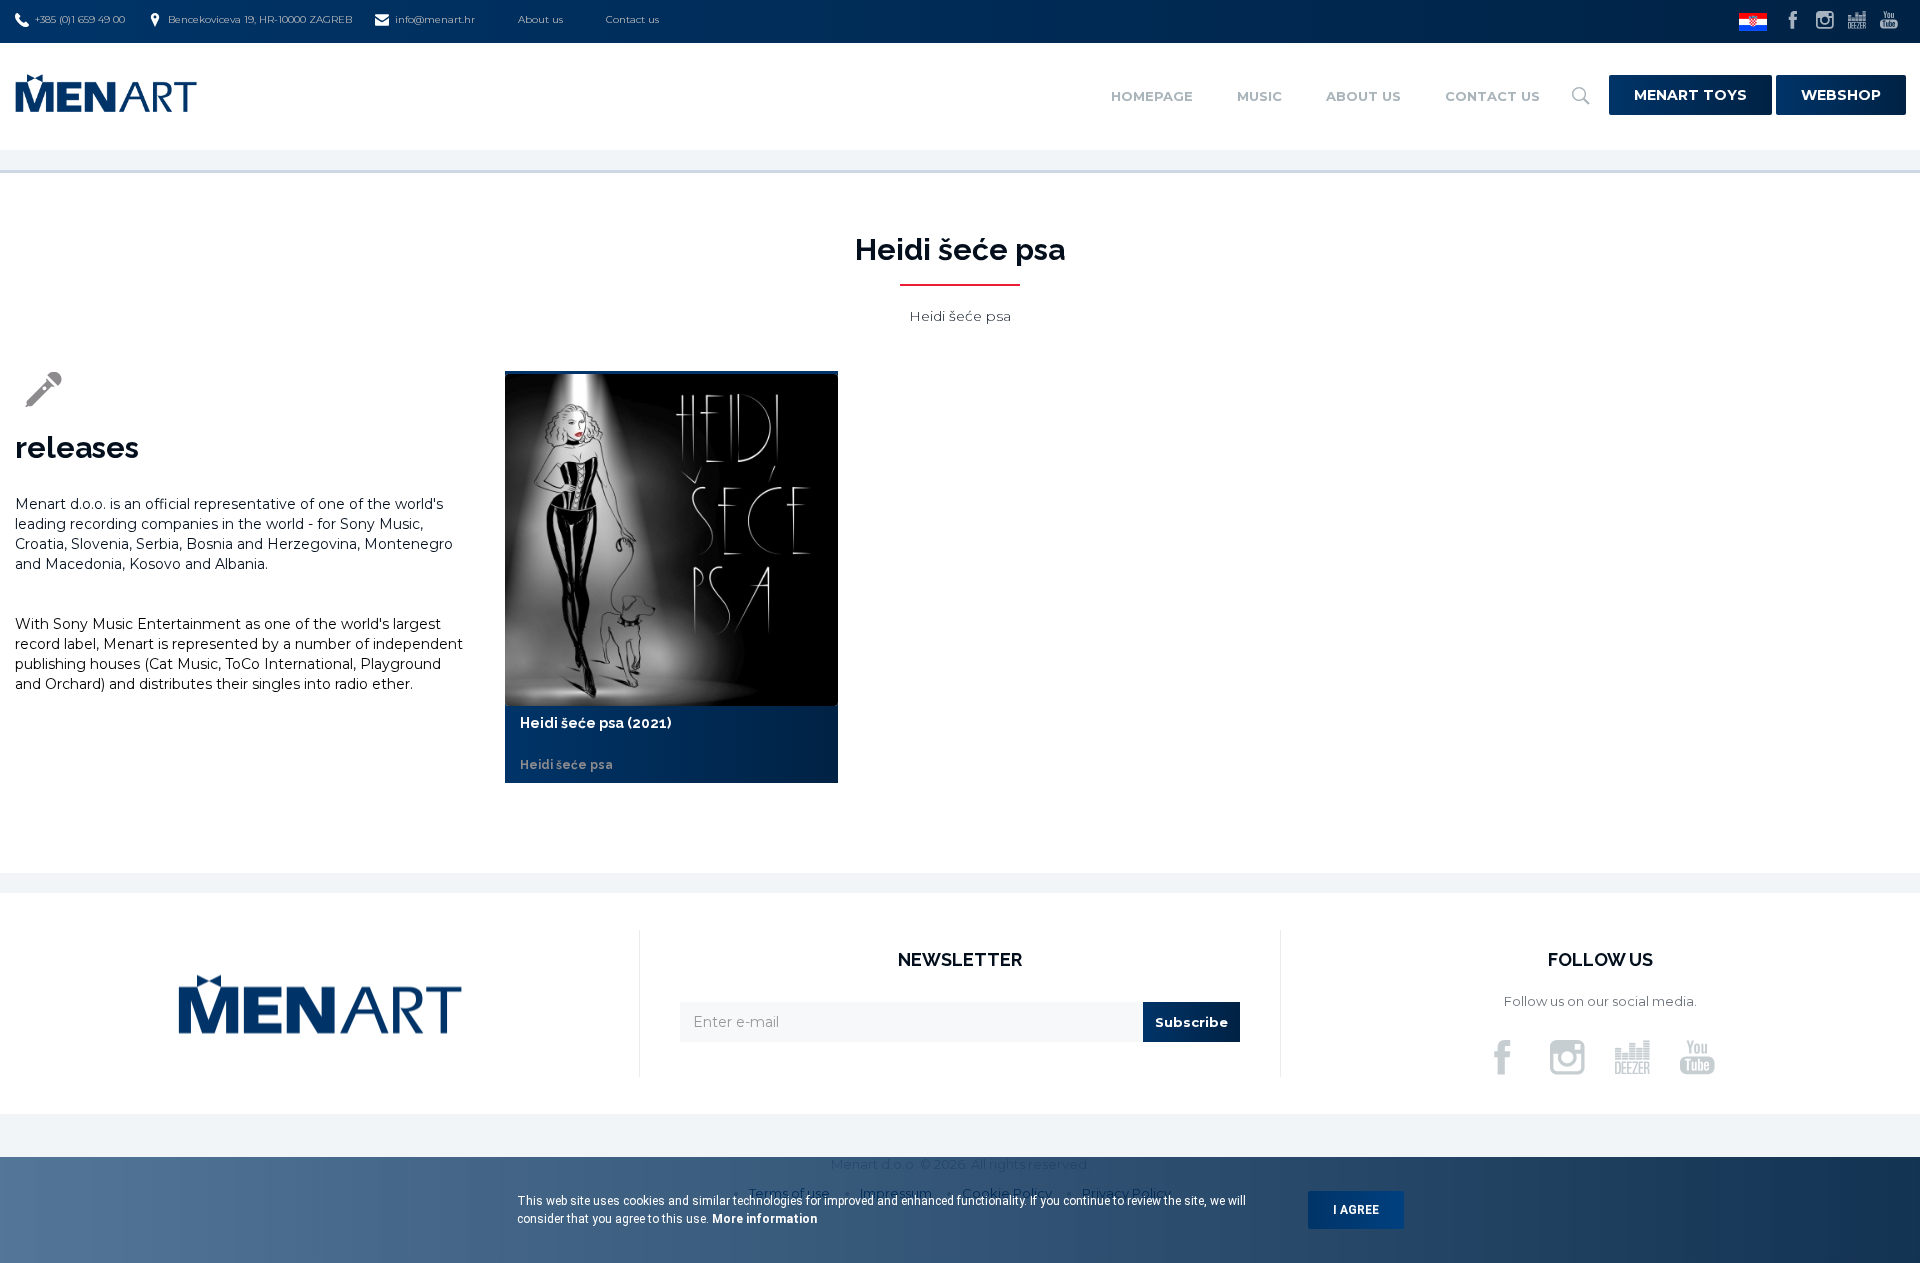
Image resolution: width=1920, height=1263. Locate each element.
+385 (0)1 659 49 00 (80, 19)
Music (1259, 96)
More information (763, 1219)
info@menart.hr (435, 19)
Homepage (1152, 96)
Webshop (1841, 95)
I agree (1356, 1210)
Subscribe (1191, 1022)
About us (540, 19)
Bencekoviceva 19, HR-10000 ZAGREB (260, 19)
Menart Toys (1690, 95)
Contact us (632, 19)
